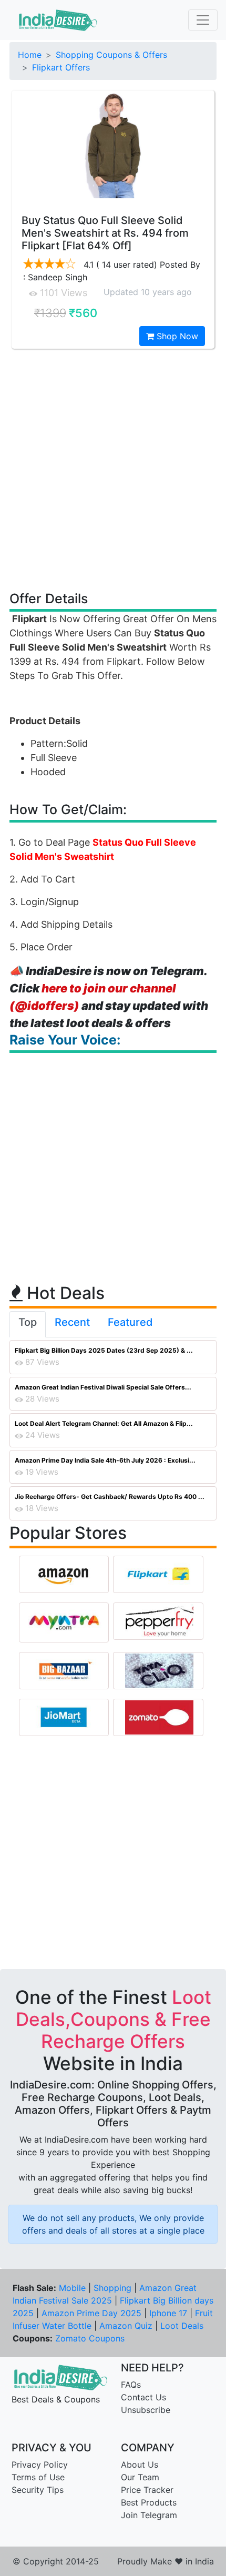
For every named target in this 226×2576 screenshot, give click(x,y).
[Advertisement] (113, 469)
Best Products (149, 2502)
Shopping (112, 2288)
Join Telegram (149, 2515)
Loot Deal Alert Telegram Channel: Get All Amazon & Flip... (104, 1423)
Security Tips (38, 2490)
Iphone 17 (168, 2313)
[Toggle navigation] (203, 20)
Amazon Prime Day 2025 (91, 2313)
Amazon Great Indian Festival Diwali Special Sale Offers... (103, 1387)
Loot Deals (182, 2326)
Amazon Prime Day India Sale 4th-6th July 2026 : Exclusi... (105, 1460)
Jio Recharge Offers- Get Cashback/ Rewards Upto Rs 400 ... (110, 1497)
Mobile (72, 2288)
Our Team (140, 2477)
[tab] (28, 1324)
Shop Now (176, 336)
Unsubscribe (146, 2410)
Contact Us (143, 2397)
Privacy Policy (40, 2465)
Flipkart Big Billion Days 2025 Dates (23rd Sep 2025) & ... (104, 1350)
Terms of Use (38, 2477)
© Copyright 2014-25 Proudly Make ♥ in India (113, 2561)
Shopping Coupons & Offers (111, 55)
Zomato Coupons (90, 2338)
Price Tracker (147, 2490)
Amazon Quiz (126, 2326)
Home (30, 55)
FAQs (131, 2385)
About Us (140, 2465)
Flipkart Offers (61, 67)
